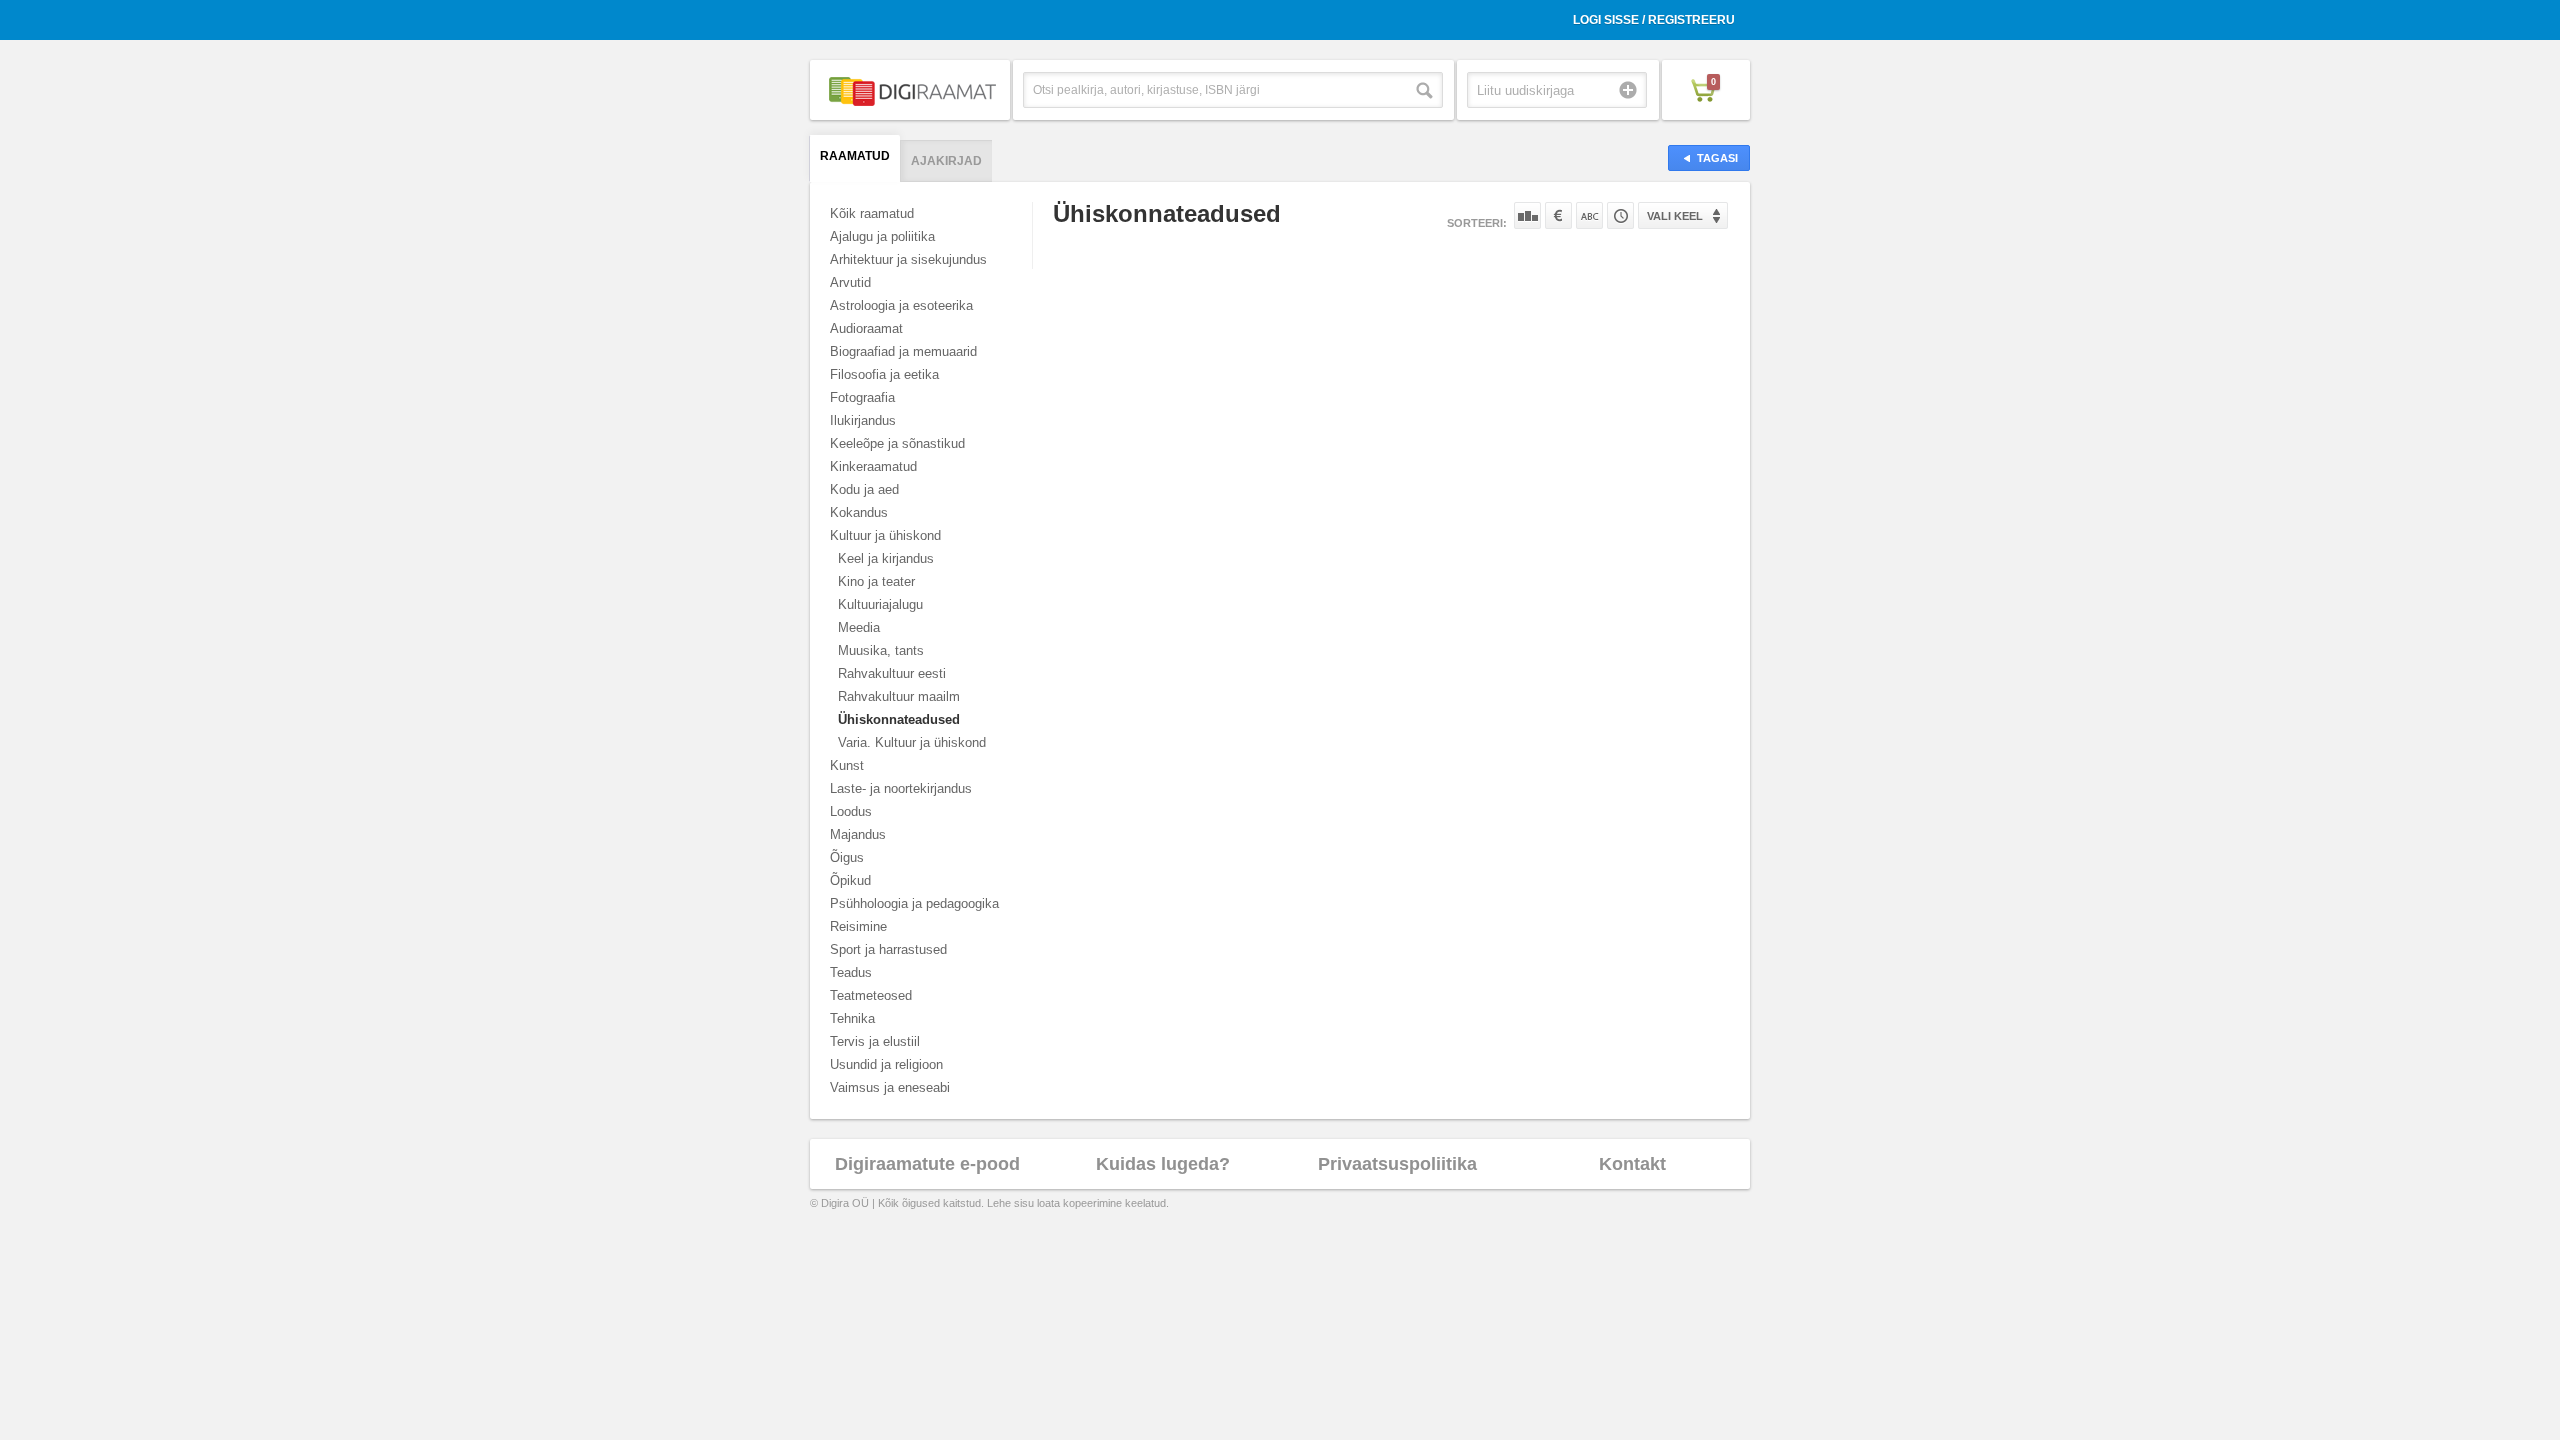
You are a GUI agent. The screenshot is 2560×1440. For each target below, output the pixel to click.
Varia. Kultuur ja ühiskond (912, 742)
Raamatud (855, 156)
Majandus (858, 834)
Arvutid (850, 282)
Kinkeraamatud (873, 466)
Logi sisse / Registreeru (1654, 20)
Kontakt (1632, 1164)
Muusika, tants (881, 650)
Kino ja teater (876, 581)
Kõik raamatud (872, 213)
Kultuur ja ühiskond (885, 535)
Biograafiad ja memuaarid (903, 351)
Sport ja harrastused (888, 949)
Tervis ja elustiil (875, 1041)
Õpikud (850, 880)
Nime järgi (1589, 215)
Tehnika (852, 1018)
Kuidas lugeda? (1163, 1164)
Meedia (859, 627)
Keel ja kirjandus (886, 558)
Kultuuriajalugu (880, 604)
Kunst (847, 765)
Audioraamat (866, 328)
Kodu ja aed (864, 489)
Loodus (851, 811)
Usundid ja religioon (886, 1064)
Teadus (851, 972)
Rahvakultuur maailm (899, 696)
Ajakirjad (946, 161)
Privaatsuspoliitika (1397, 1164)
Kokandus (859, 512)
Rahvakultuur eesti (892, 673)
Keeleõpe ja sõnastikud (897, 443)
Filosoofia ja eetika (884, 374)
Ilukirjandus (863, 420)
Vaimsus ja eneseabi (890, 1087)
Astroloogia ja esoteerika (901, 305)
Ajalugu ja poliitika (882, 236)
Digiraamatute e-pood (927, 1164)
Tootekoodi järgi (1620, 215)
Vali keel (1675, 216)
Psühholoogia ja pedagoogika (914, 903)
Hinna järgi (1558, 215)
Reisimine (858, 926)
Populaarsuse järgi (1527, 215)
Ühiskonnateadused (899, 719)
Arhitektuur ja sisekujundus (908, 259)
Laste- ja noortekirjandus (901, 788)
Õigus (847, 857)
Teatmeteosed (871, 995)
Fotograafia (862, 397)
